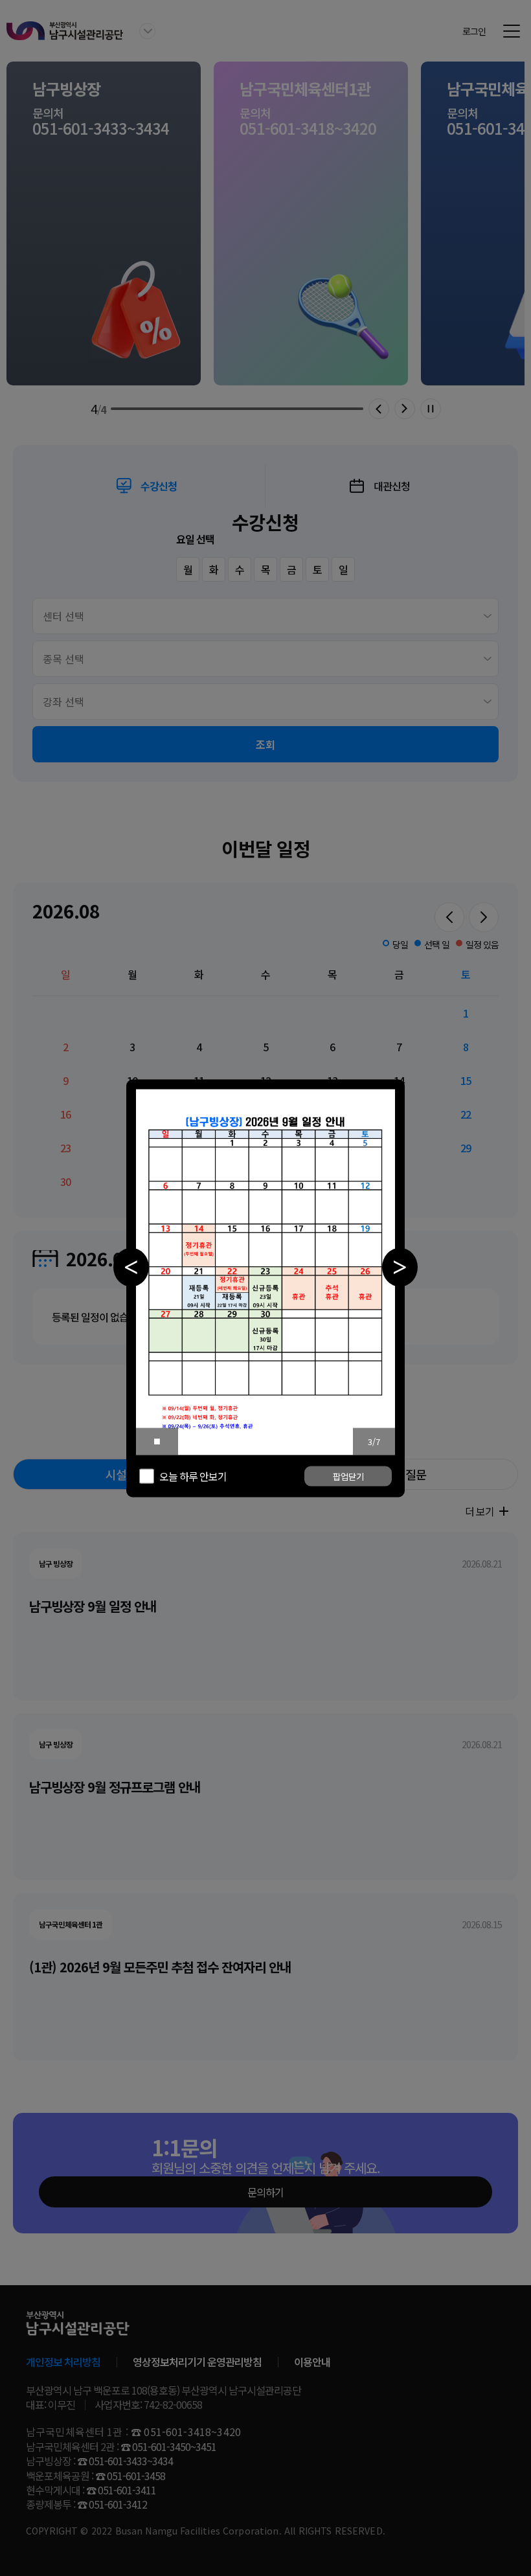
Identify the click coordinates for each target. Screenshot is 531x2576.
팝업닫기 (348, 1476)
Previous (131, 1267)
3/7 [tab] (374, 1442)
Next (400, 1267)
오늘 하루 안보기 (193, 1476)
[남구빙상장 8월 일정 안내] (265, 1272)
